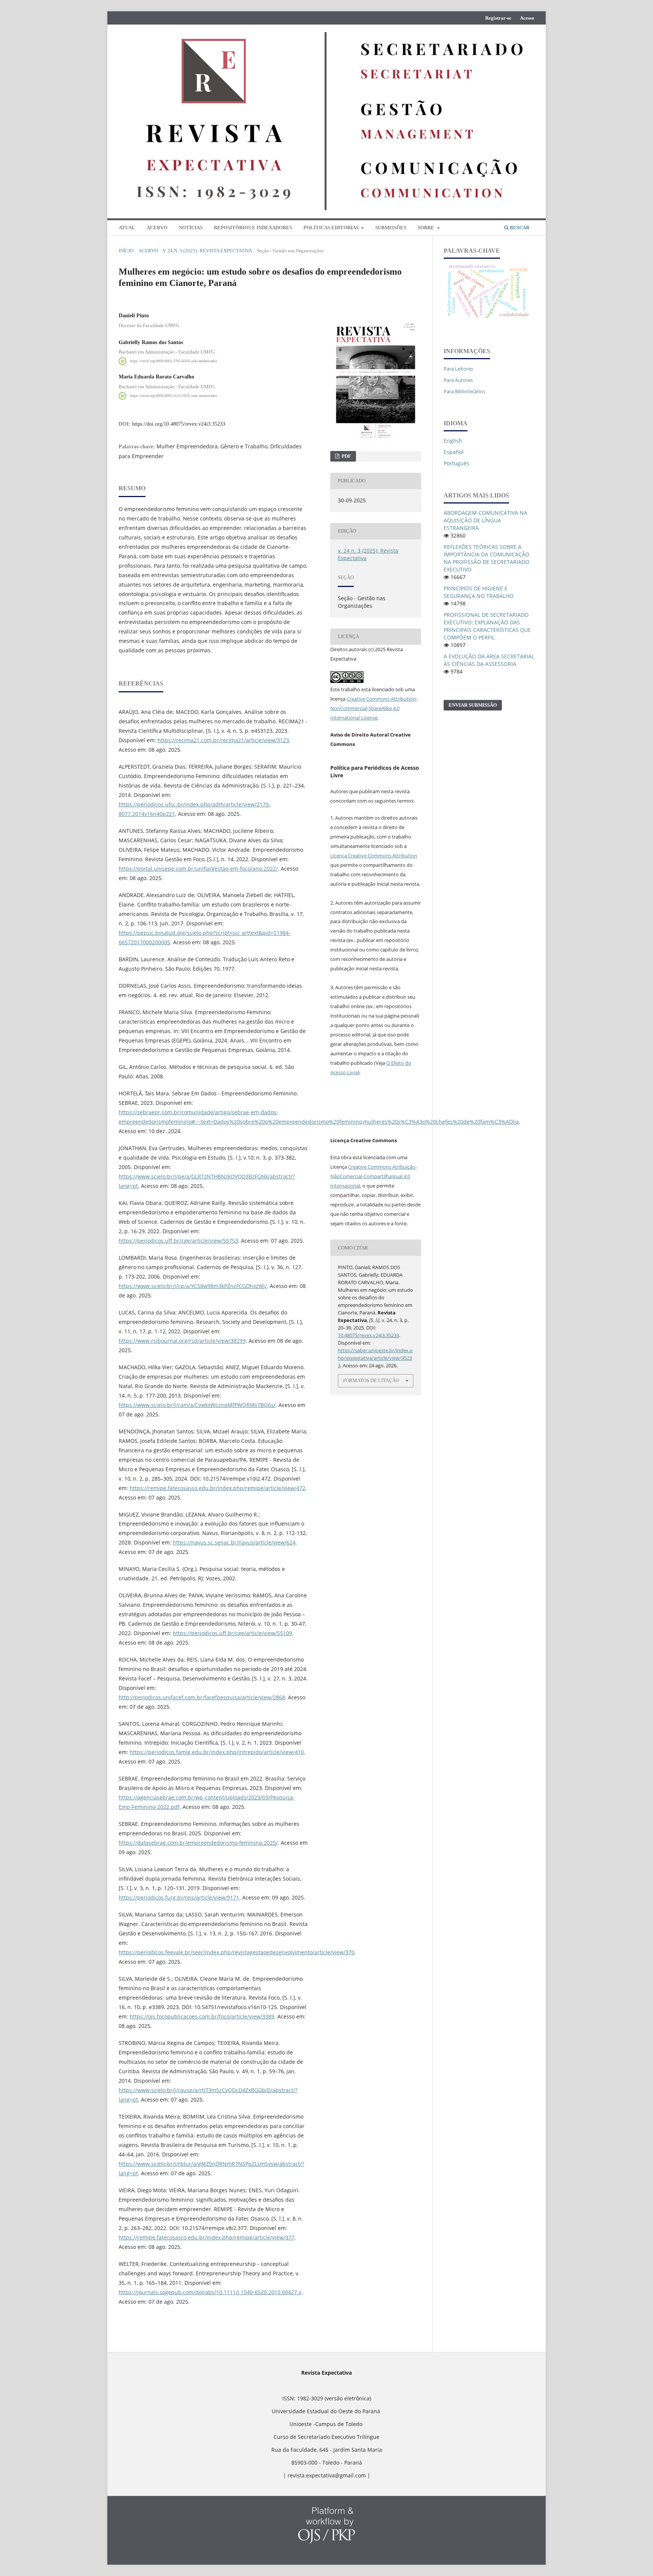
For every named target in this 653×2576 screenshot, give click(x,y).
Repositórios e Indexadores (253, 228)
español (454, 452)
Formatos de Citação (371, 1380)
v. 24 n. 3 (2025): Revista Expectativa (207, 251)
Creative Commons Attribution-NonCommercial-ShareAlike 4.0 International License (374, 708)
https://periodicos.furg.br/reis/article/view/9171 (179, 1897)
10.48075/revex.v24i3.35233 (368, 1335)
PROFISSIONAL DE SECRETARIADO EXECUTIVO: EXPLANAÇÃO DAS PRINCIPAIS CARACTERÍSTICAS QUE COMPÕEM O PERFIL (487, 626)
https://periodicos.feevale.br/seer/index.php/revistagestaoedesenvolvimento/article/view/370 (237, 1952)
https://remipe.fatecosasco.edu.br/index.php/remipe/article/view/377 (207, 2237)
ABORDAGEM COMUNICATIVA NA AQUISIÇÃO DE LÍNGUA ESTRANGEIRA (485, 520)
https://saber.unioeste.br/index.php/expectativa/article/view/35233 (375, 1358)
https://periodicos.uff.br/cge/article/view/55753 (178, 1241)
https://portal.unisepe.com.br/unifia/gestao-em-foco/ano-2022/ (198, 869)
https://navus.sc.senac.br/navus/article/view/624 (234, 1542)
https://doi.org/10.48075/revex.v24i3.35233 (179, 424)
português (456, 463)
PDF (346, 456)
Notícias (191, 228)
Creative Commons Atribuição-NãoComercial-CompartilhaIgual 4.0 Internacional (374, 1176)
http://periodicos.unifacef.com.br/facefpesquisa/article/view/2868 (202, 1697)
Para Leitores (458, 369)
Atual (127, 228)
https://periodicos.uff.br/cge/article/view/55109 (232, 1633)
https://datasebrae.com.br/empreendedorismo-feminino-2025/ (198, 1843)
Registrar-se (498, 18)
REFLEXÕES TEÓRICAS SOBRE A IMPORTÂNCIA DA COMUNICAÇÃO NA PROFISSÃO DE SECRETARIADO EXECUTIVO (487, 558)
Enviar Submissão (473, 705)
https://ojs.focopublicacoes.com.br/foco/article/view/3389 (202, 2016)
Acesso (527, 18)
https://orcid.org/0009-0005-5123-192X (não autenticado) (173, 396)
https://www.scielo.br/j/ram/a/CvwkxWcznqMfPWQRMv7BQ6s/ (197, 1405)
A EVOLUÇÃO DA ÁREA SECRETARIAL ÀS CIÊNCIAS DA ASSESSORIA (489, 660)
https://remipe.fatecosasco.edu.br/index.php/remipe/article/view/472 (217, 1488)
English (453, 441)
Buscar (519, 228)
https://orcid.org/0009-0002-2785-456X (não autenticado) (173, 361)
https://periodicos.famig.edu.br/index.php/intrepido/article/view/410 (217, 1752)
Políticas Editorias (332, 228)
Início (126, 251)
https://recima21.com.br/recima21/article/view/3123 (223, 740)
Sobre (426, 228)
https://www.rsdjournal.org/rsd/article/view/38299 (182, 1341)
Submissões (391, 228)
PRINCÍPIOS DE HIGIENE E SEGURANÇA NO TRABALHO (479, 592)
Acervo (157, 228)
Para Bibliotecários (464, 391)
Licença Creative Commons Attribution (374, 856)
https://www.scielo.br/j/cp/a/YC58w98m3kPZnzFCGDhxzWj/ (193, 1286)
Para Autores (458, 380)
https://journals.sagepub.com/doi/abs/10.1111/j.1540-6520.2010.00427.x (210, 2292)
